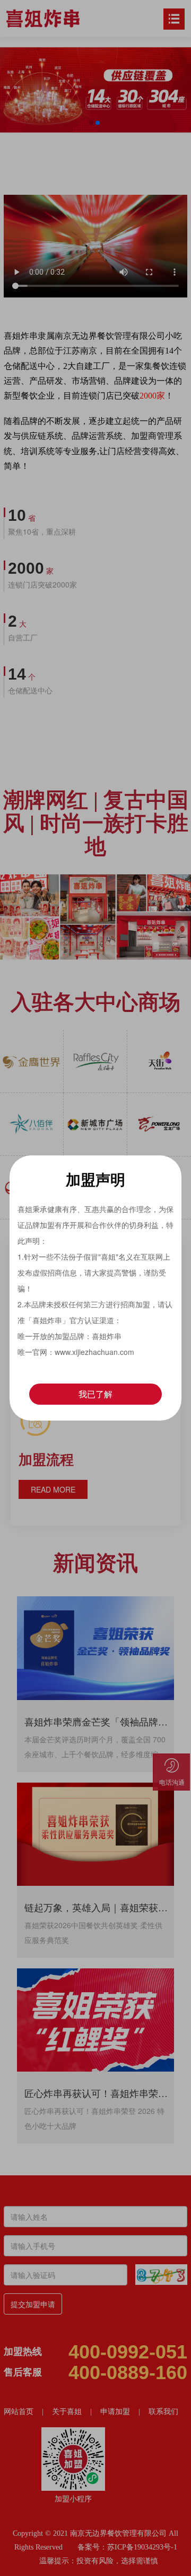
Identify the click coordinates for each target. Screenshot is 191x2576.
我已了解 (95, 1394)
